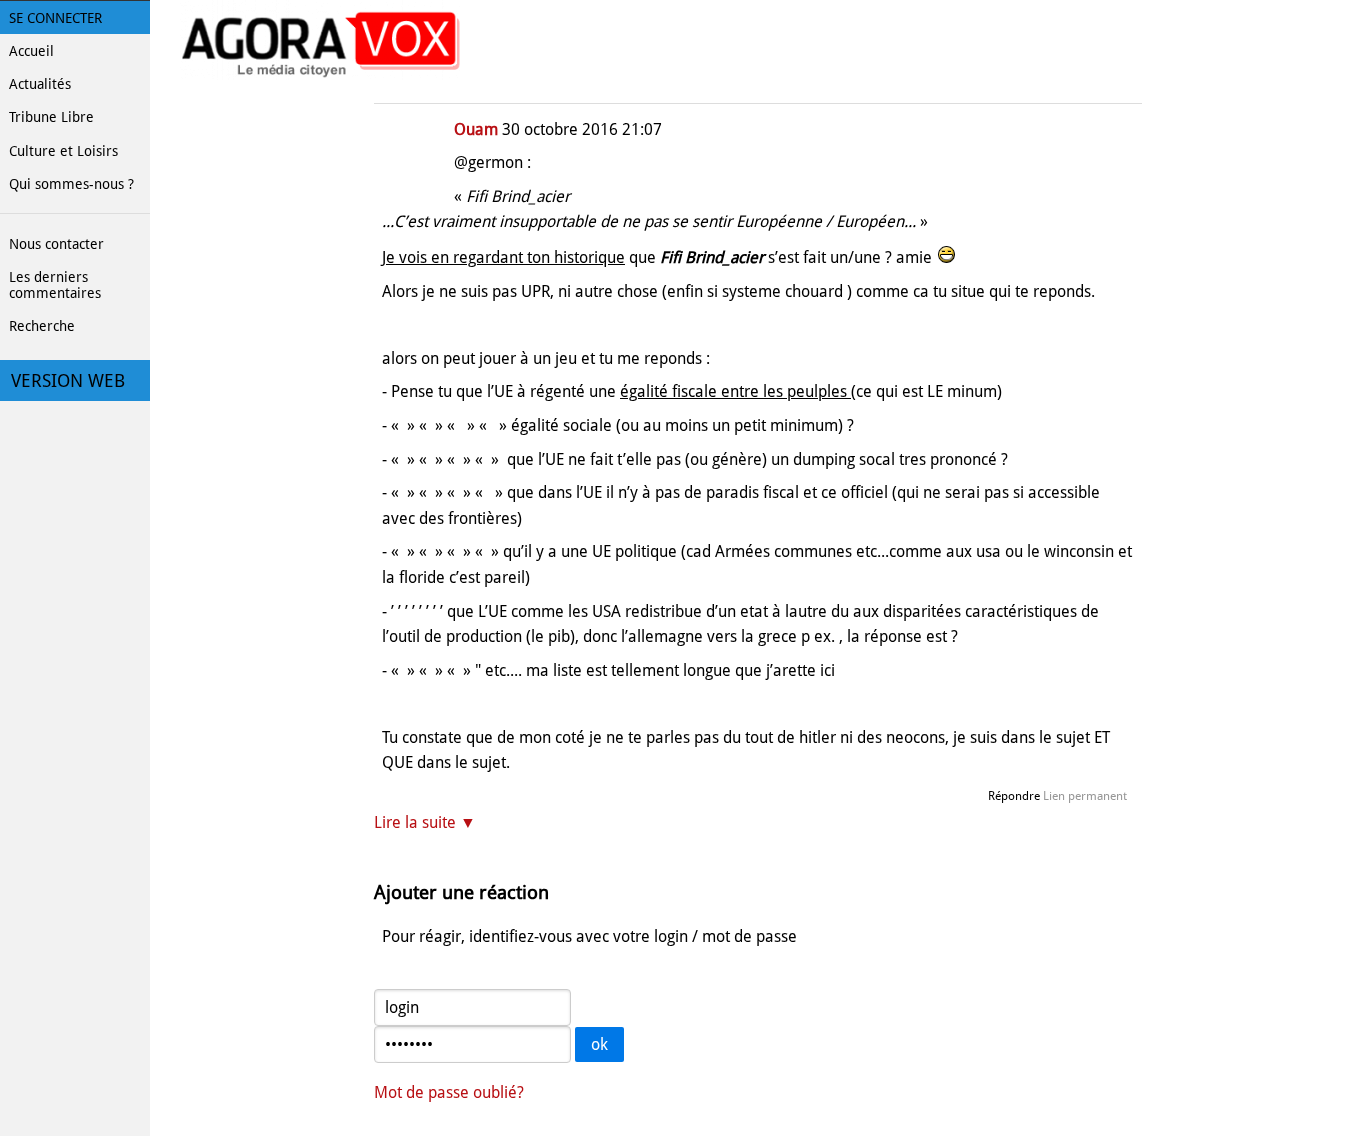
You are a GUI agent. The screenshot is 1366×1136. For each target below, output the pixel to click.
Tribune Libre (51, 117)
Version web (68, 381)
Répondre (1014, 796)
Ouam (476, 129)
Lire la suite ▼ (425, 822)
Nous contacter (56, 244)
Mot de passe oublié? (449, 1092)
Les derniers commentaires (55, 285)
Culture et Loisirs (63, 151)
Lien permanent (1085, 796)
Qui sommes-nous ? (71, 184)
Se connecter (55, 18)
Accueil (31, 51)
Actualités (40, 84)
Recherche (42, 326)
